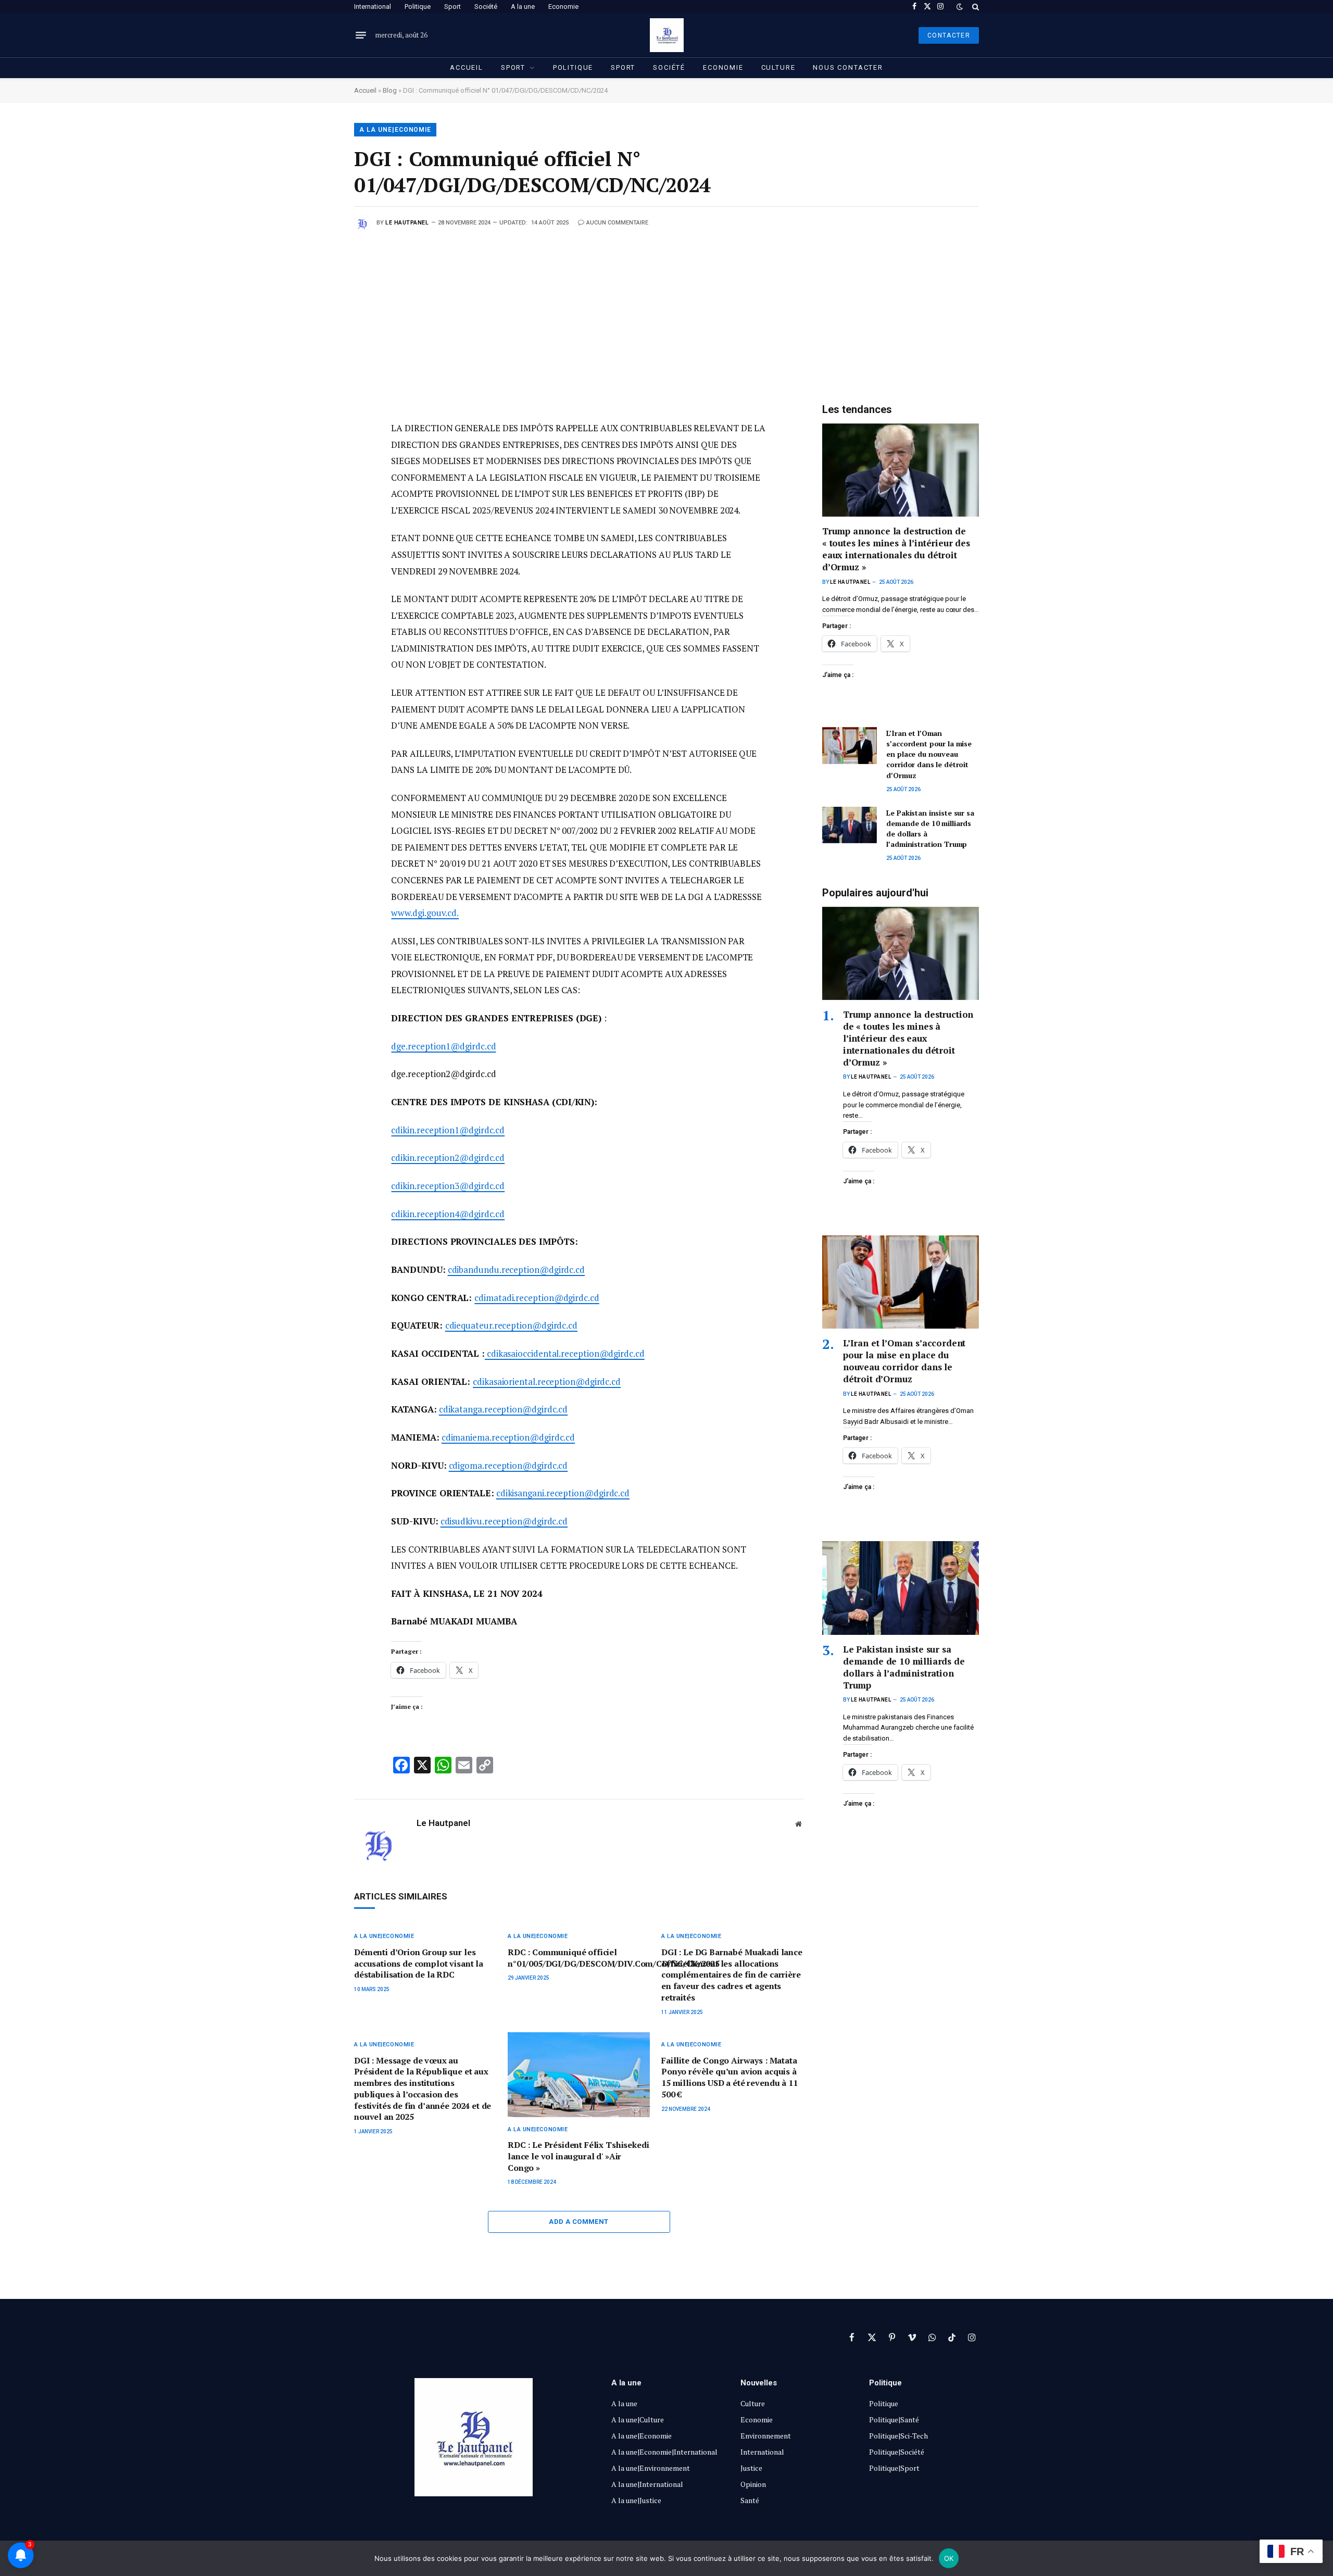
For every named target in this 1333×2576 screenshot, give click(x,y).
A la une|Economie (395, 130)
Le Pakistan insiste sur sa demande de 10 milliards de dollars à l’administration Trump (930, 828)
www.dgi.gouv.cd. (425, 913)
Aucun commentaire (617, 223)
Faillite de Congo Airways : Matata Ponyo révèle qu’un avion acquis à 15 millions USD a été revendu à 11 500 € (730, 2078)
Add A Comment (579, 2222)
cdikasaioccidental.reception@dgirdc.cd (565, 1353)
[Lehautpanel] (667, 35)
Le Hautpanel (407, 223)
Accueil (467, 67)
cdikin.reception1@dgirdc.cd (448, 1130)
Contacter (949, 35)
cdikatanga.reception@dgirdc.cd (503, 1409)
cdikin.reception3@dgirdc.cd (448, 1186)
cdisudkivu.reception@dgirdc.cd (504, 1521)
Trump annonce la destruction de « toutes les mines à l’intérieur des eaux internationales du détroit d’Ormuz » (896, 549)
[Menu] (361, 35)
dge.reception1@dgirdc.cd (443, 1046)
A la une (523, 7)
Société (486, 7)
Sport (452, 7)
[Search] (974, 7)
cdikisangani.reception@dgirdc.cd (563, 1493)
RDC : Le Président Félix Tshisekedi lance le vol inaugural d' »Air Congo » (578, 2156)
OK (949, 2558)
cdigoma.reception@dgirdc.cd (508, 1465)
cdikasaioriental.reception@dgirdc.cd (547, 1381)
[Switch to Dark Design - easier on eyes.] (960, 7)
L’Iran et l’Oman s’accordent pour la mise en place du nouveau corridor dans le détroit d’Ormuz (929, 754)
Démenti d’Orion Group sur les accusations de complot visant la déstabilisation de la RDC (419, 1964)
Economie (563, 7)
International (373, 7)
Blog (390, 90)
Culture (778, 67)
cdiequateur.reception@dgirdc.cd (511, 1325)
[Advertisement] (666, 309)
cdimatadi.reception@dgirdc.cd (537, 1298)
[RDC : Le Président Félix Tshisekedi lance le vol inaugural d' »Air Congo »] (579, 2075)
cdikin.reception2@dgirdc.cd (448, 1158)
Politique (418, 7)
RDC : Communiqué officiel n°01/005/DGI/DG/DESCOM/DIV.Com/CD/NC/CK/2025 (579, 1958)
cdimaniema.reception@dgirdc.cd (508, 1437)
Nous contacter (848, 67)
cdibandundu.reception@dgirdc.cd (516, 1270)
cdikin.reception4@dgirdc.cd (448, 1214)
